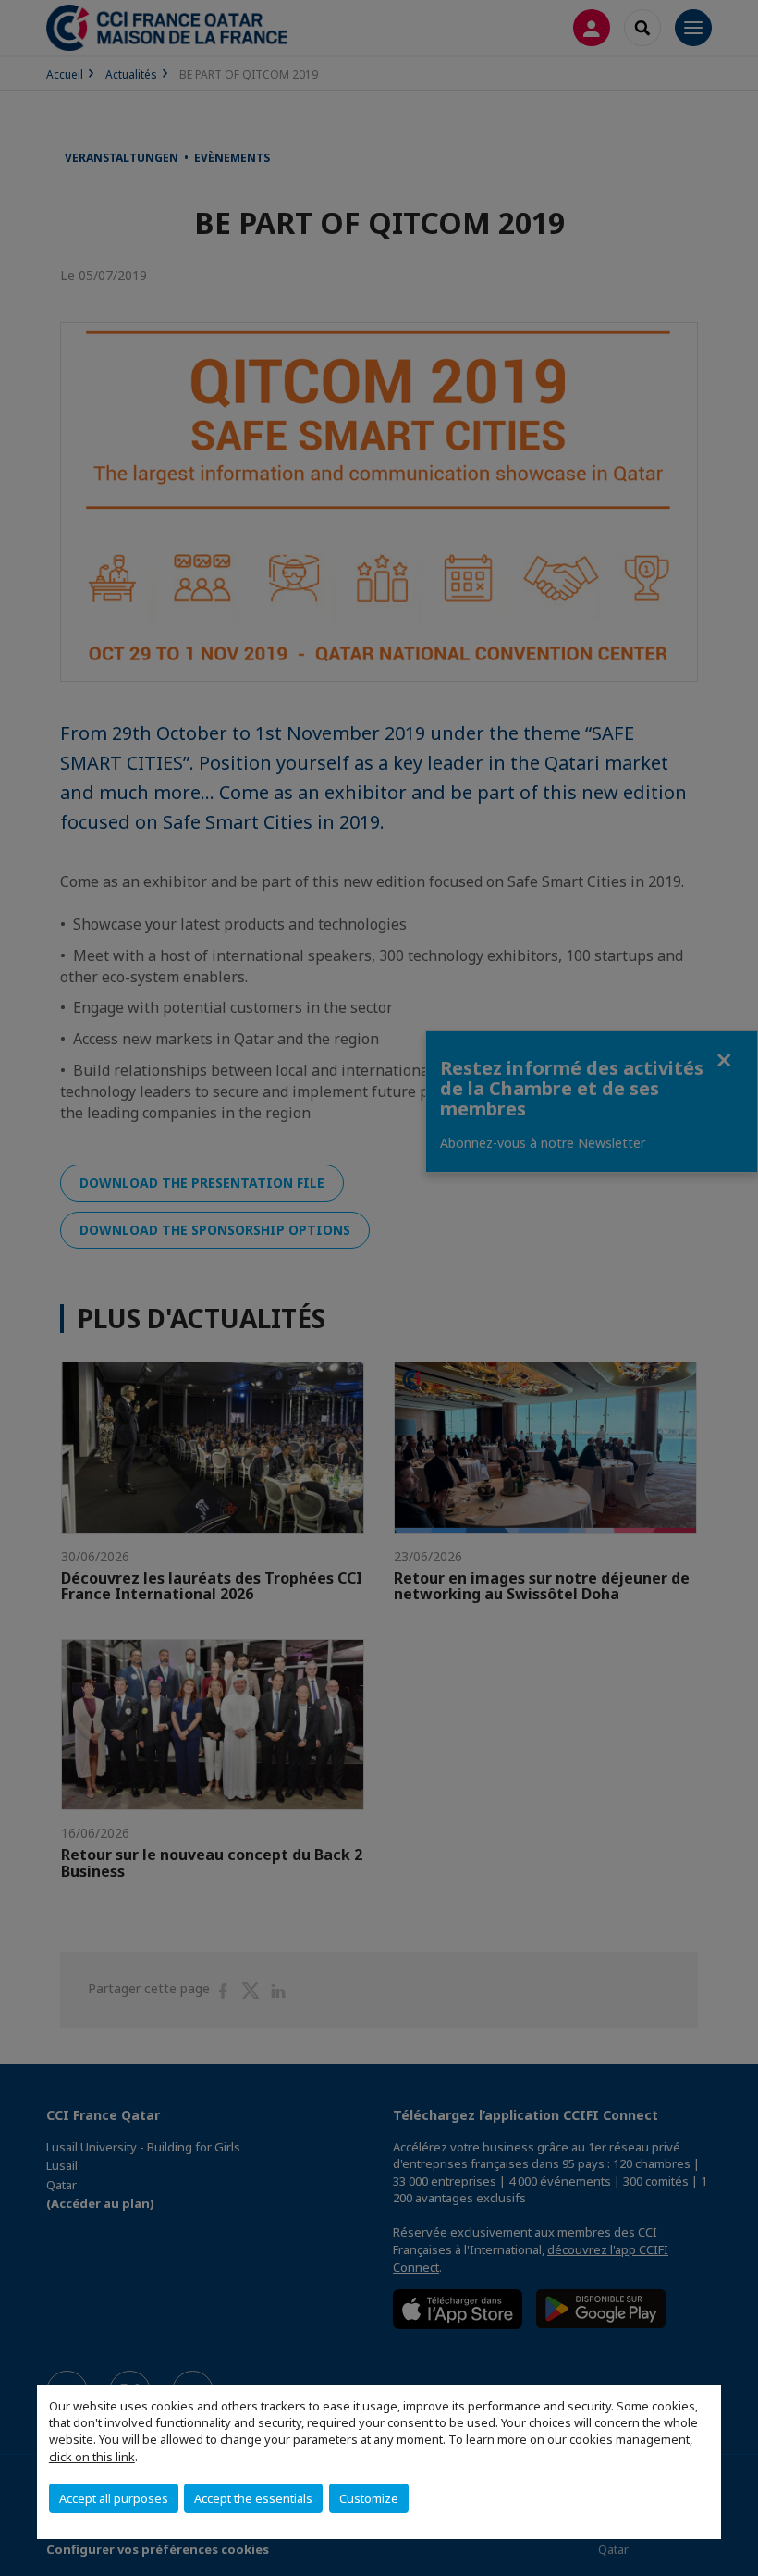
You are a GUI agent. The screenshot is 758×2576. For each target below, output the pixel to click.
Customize (369, 2498)
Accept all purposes (114, 2498)
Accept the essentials (253, 2498)
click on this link (92, 2457)
